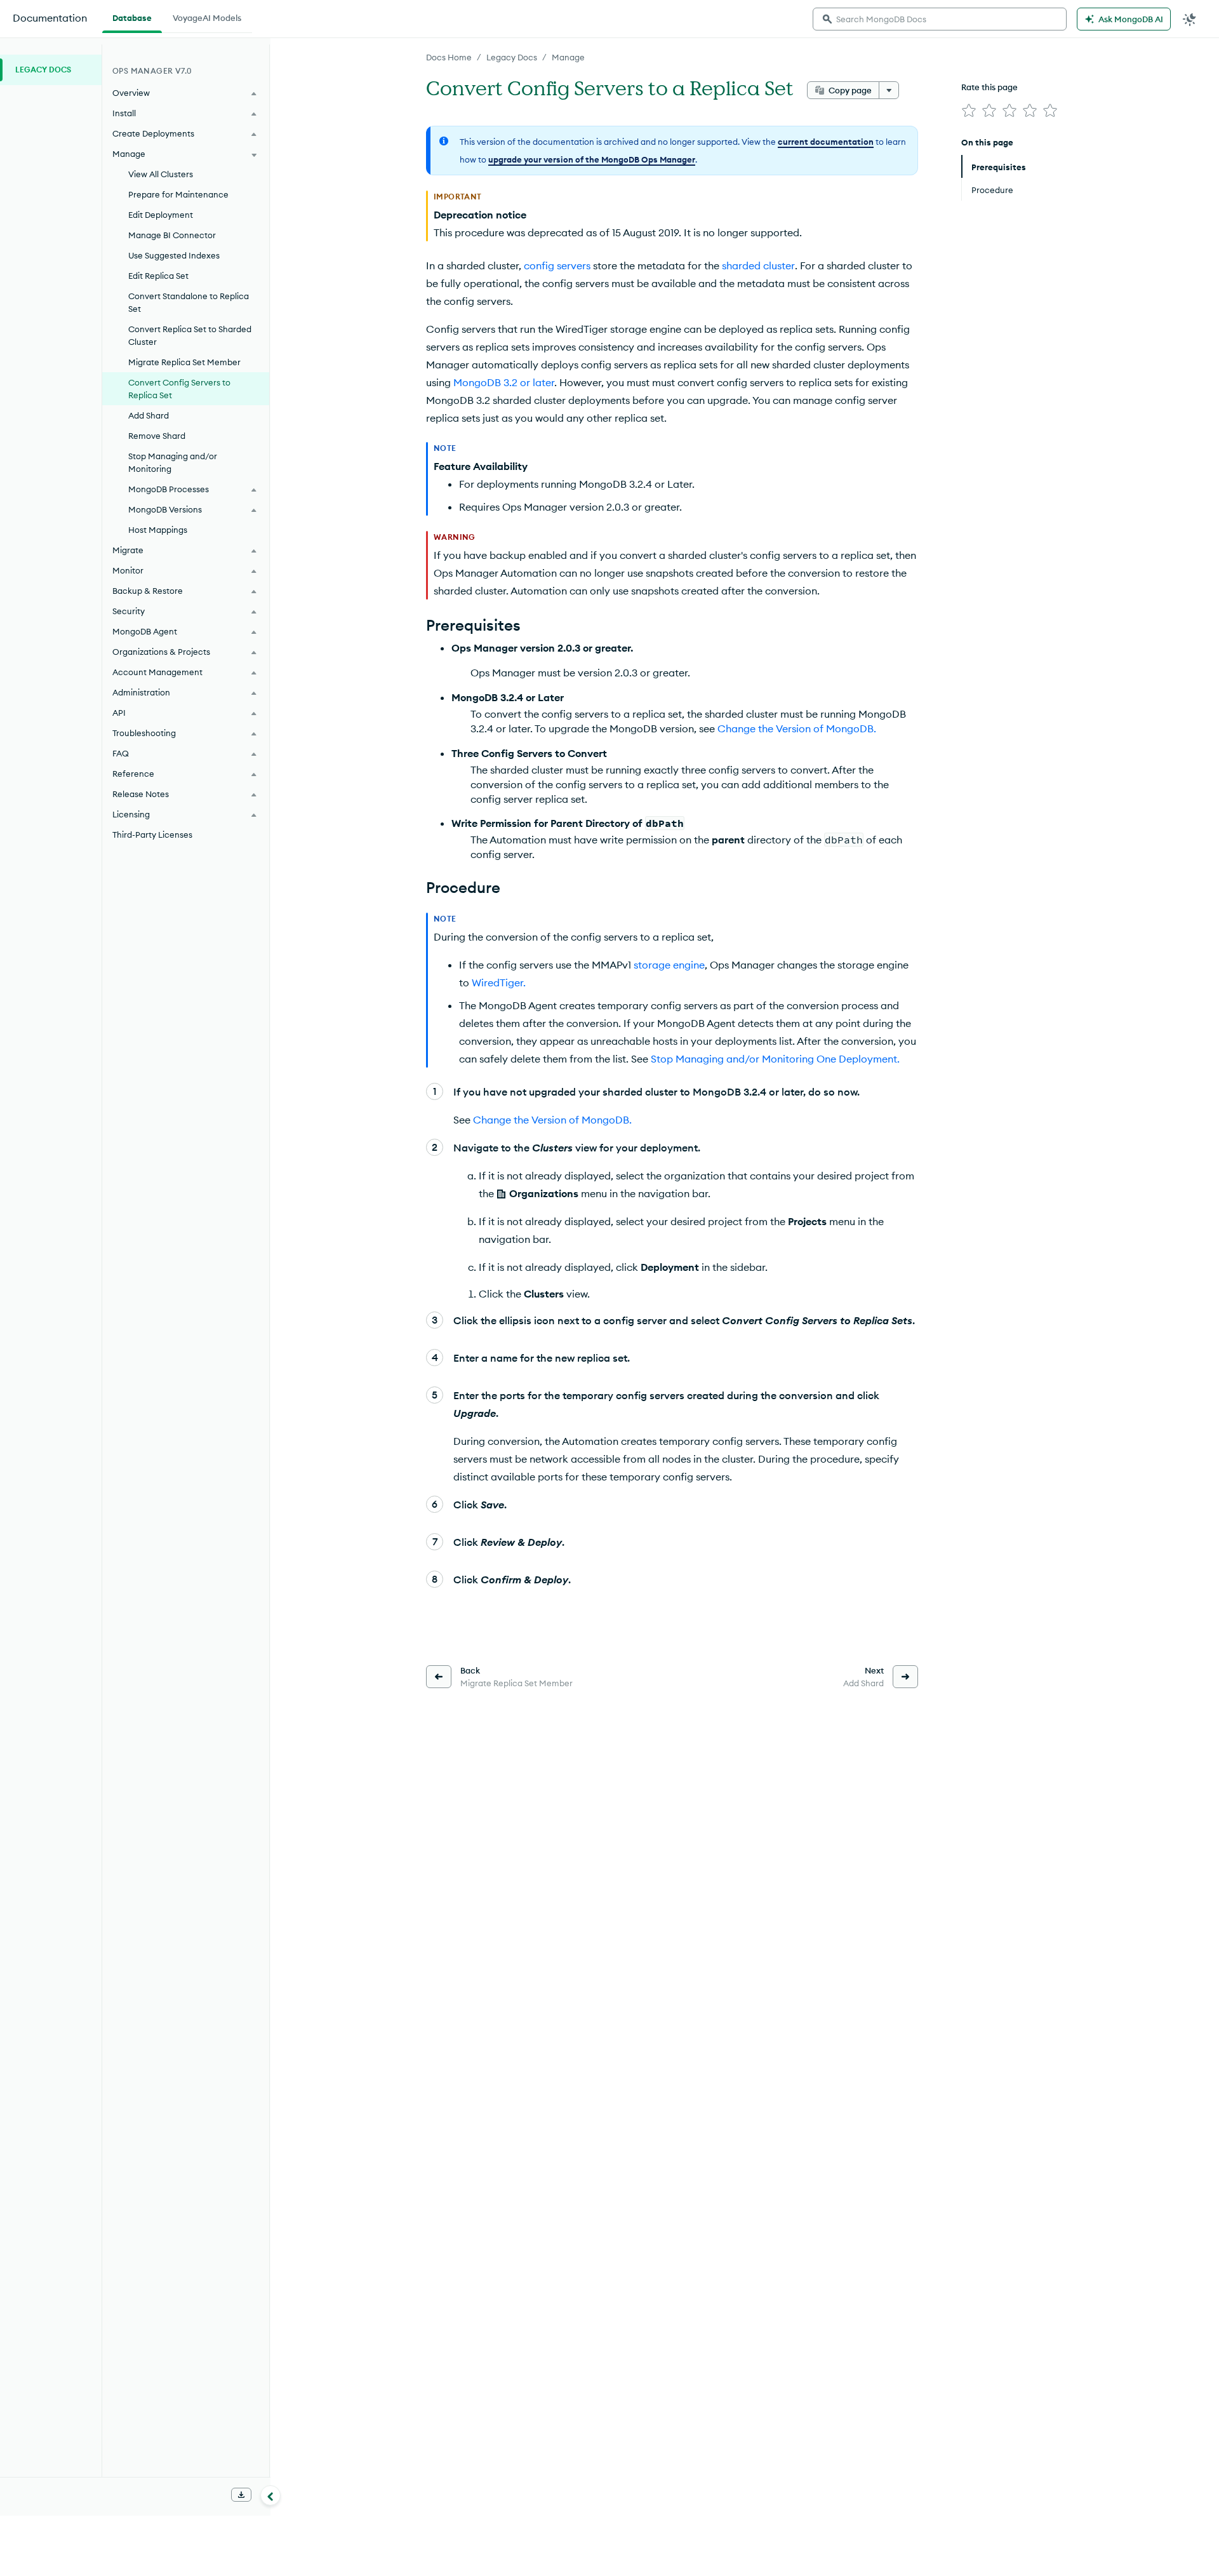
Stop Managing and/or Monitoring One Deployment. (775, 1059)
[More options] (889, 90)
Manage (568, 57)
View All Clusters (161, 174)
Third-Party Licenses (152, 835)
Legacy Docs (512, 57)
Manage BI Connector (172, 235)
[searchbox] (940, 19)
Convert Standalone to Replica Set (189, 302)
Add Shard (149, 415)
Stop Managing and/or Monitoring (173, 462)
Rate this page (989, 87)
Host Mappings (158, 530)
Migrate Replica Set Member (184, 362)
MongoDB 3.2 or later (504, 382)
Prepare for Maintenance (178, 194)
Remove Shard (157, 436)
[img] (969, 111)
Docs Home (449, 57)
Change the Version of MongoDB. (797, 728)
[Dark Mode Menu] (1190, 19)
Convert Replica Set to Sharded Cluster (190, 335)
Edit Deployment (161, 215)
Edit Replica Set (158, 276)
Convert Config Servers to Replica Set (179, 389)
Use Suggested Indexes (174, 255)
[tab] (132, 17)
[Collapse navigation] (270, 2495)
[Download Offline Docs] (241, 2495)
